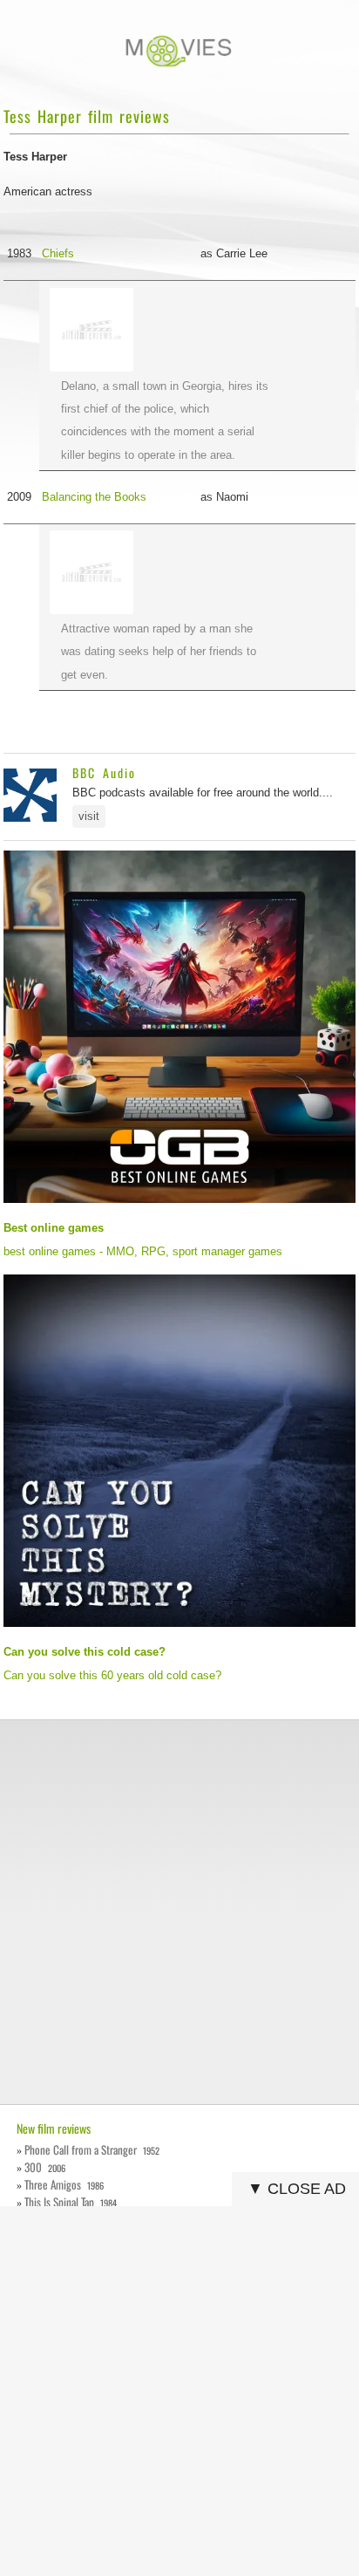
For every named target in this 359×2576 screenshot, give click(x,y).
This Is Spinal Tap (70, 2202)
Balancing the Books (94, 497)
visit (89, 816)
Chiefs (58, 253)
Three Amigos (64, 2184)
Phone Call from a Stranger (91, 2149)
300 (44, 2167)
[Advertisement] (179, 1912)
